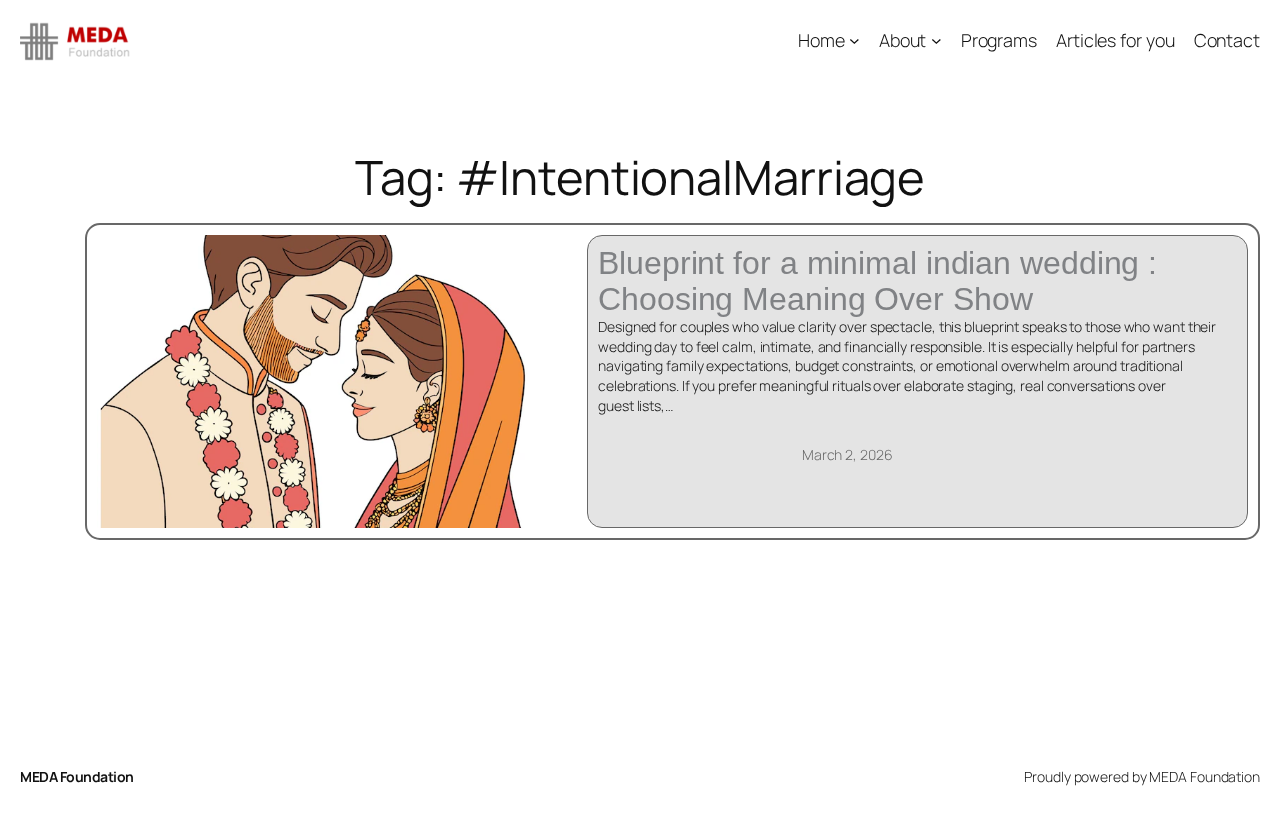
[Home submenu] (854, 40)
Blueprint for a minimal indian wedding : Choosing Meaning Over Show (877, 281)
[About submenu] (936, 40)
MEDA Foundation (77, 776)
